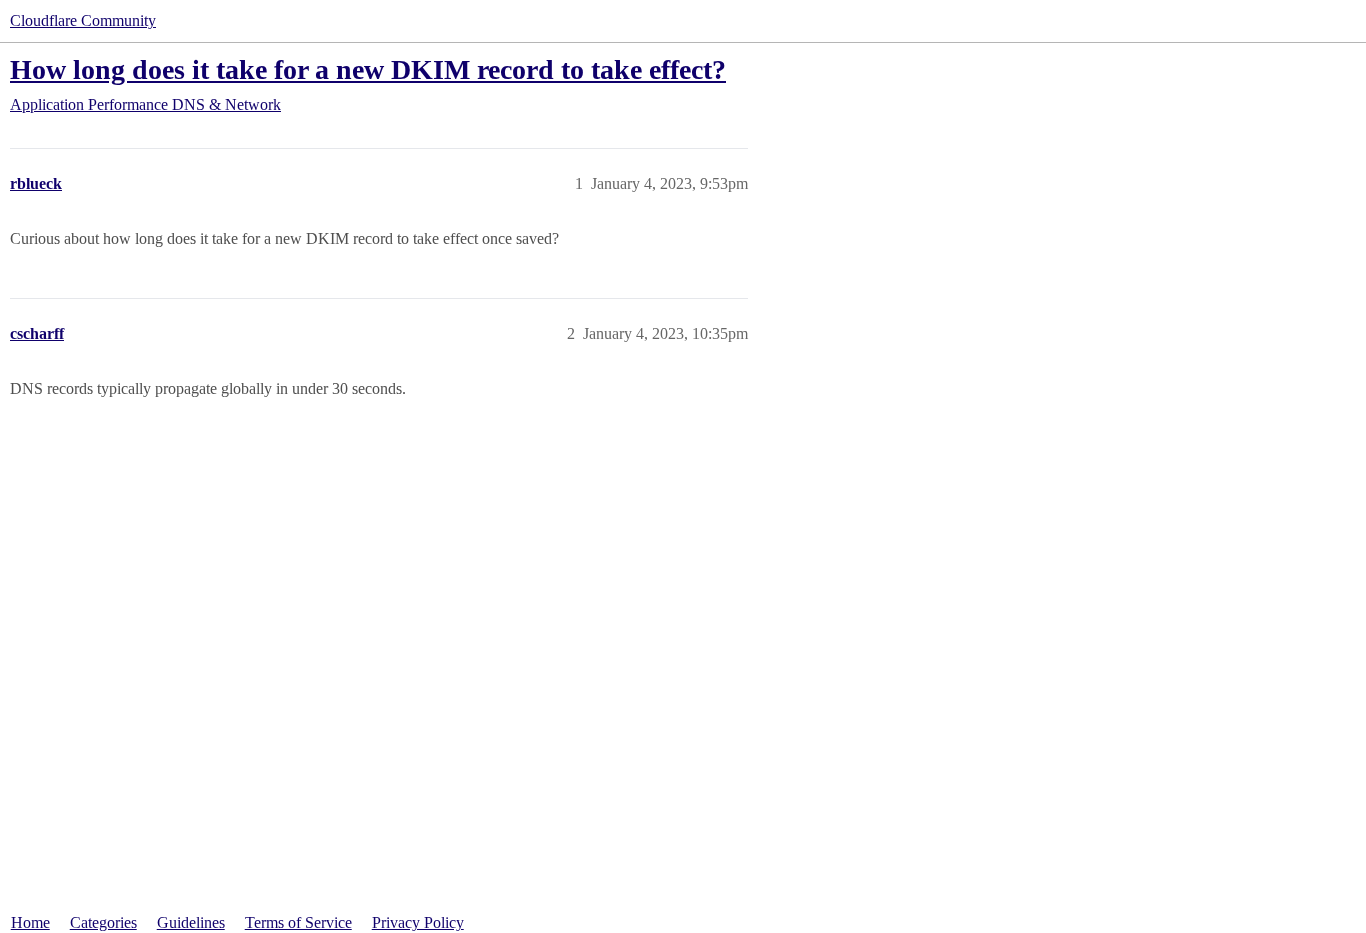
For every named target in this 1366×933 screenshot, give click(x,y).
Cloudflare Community (83, 20)
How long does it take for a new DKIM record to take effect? (368, 69)
